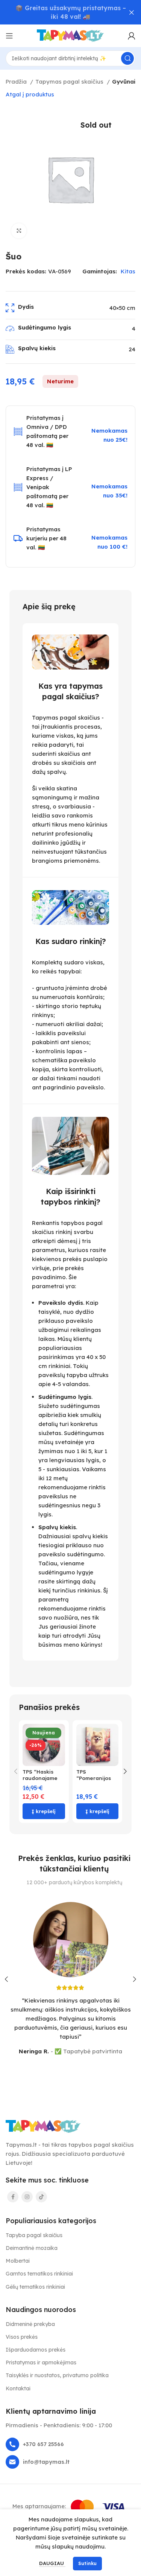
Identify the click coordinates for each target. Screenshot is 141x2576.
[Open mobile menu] (9, 36)
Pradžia (17, 82)
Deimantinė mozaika (32, 2248)
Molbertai (18, 2261)
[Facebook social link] (13, 2197)
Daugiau (52, 2563)
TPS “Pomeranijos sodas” (94, 1778)
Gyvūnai (124, 82)
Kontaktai (18, 2388)
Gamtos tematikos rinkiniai (39, 2274)
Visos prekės (22, 2337)
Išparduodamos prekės (36, 2350)
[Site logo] (71, 35)
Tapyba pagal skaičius (34, 2235)
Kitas (128, 271)
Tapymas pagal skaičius (70, 82)
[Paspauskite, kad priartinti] (19, 231)
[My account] (132, 36)
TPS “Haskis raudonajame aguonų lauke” (42, 1778)
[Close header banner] (132, 12)
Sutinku (87, 2563)
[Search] (127, 58)
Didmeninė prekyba (30, 2324)
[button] (44, 1811)
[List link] (70, 2444)
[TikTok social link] (41, 2197)
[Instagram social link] (27, 2197)
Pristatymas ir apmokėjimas (41, 2362)
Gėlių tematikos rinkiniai (35, 2287)
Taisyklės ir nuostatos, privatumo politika (57, 2375)
